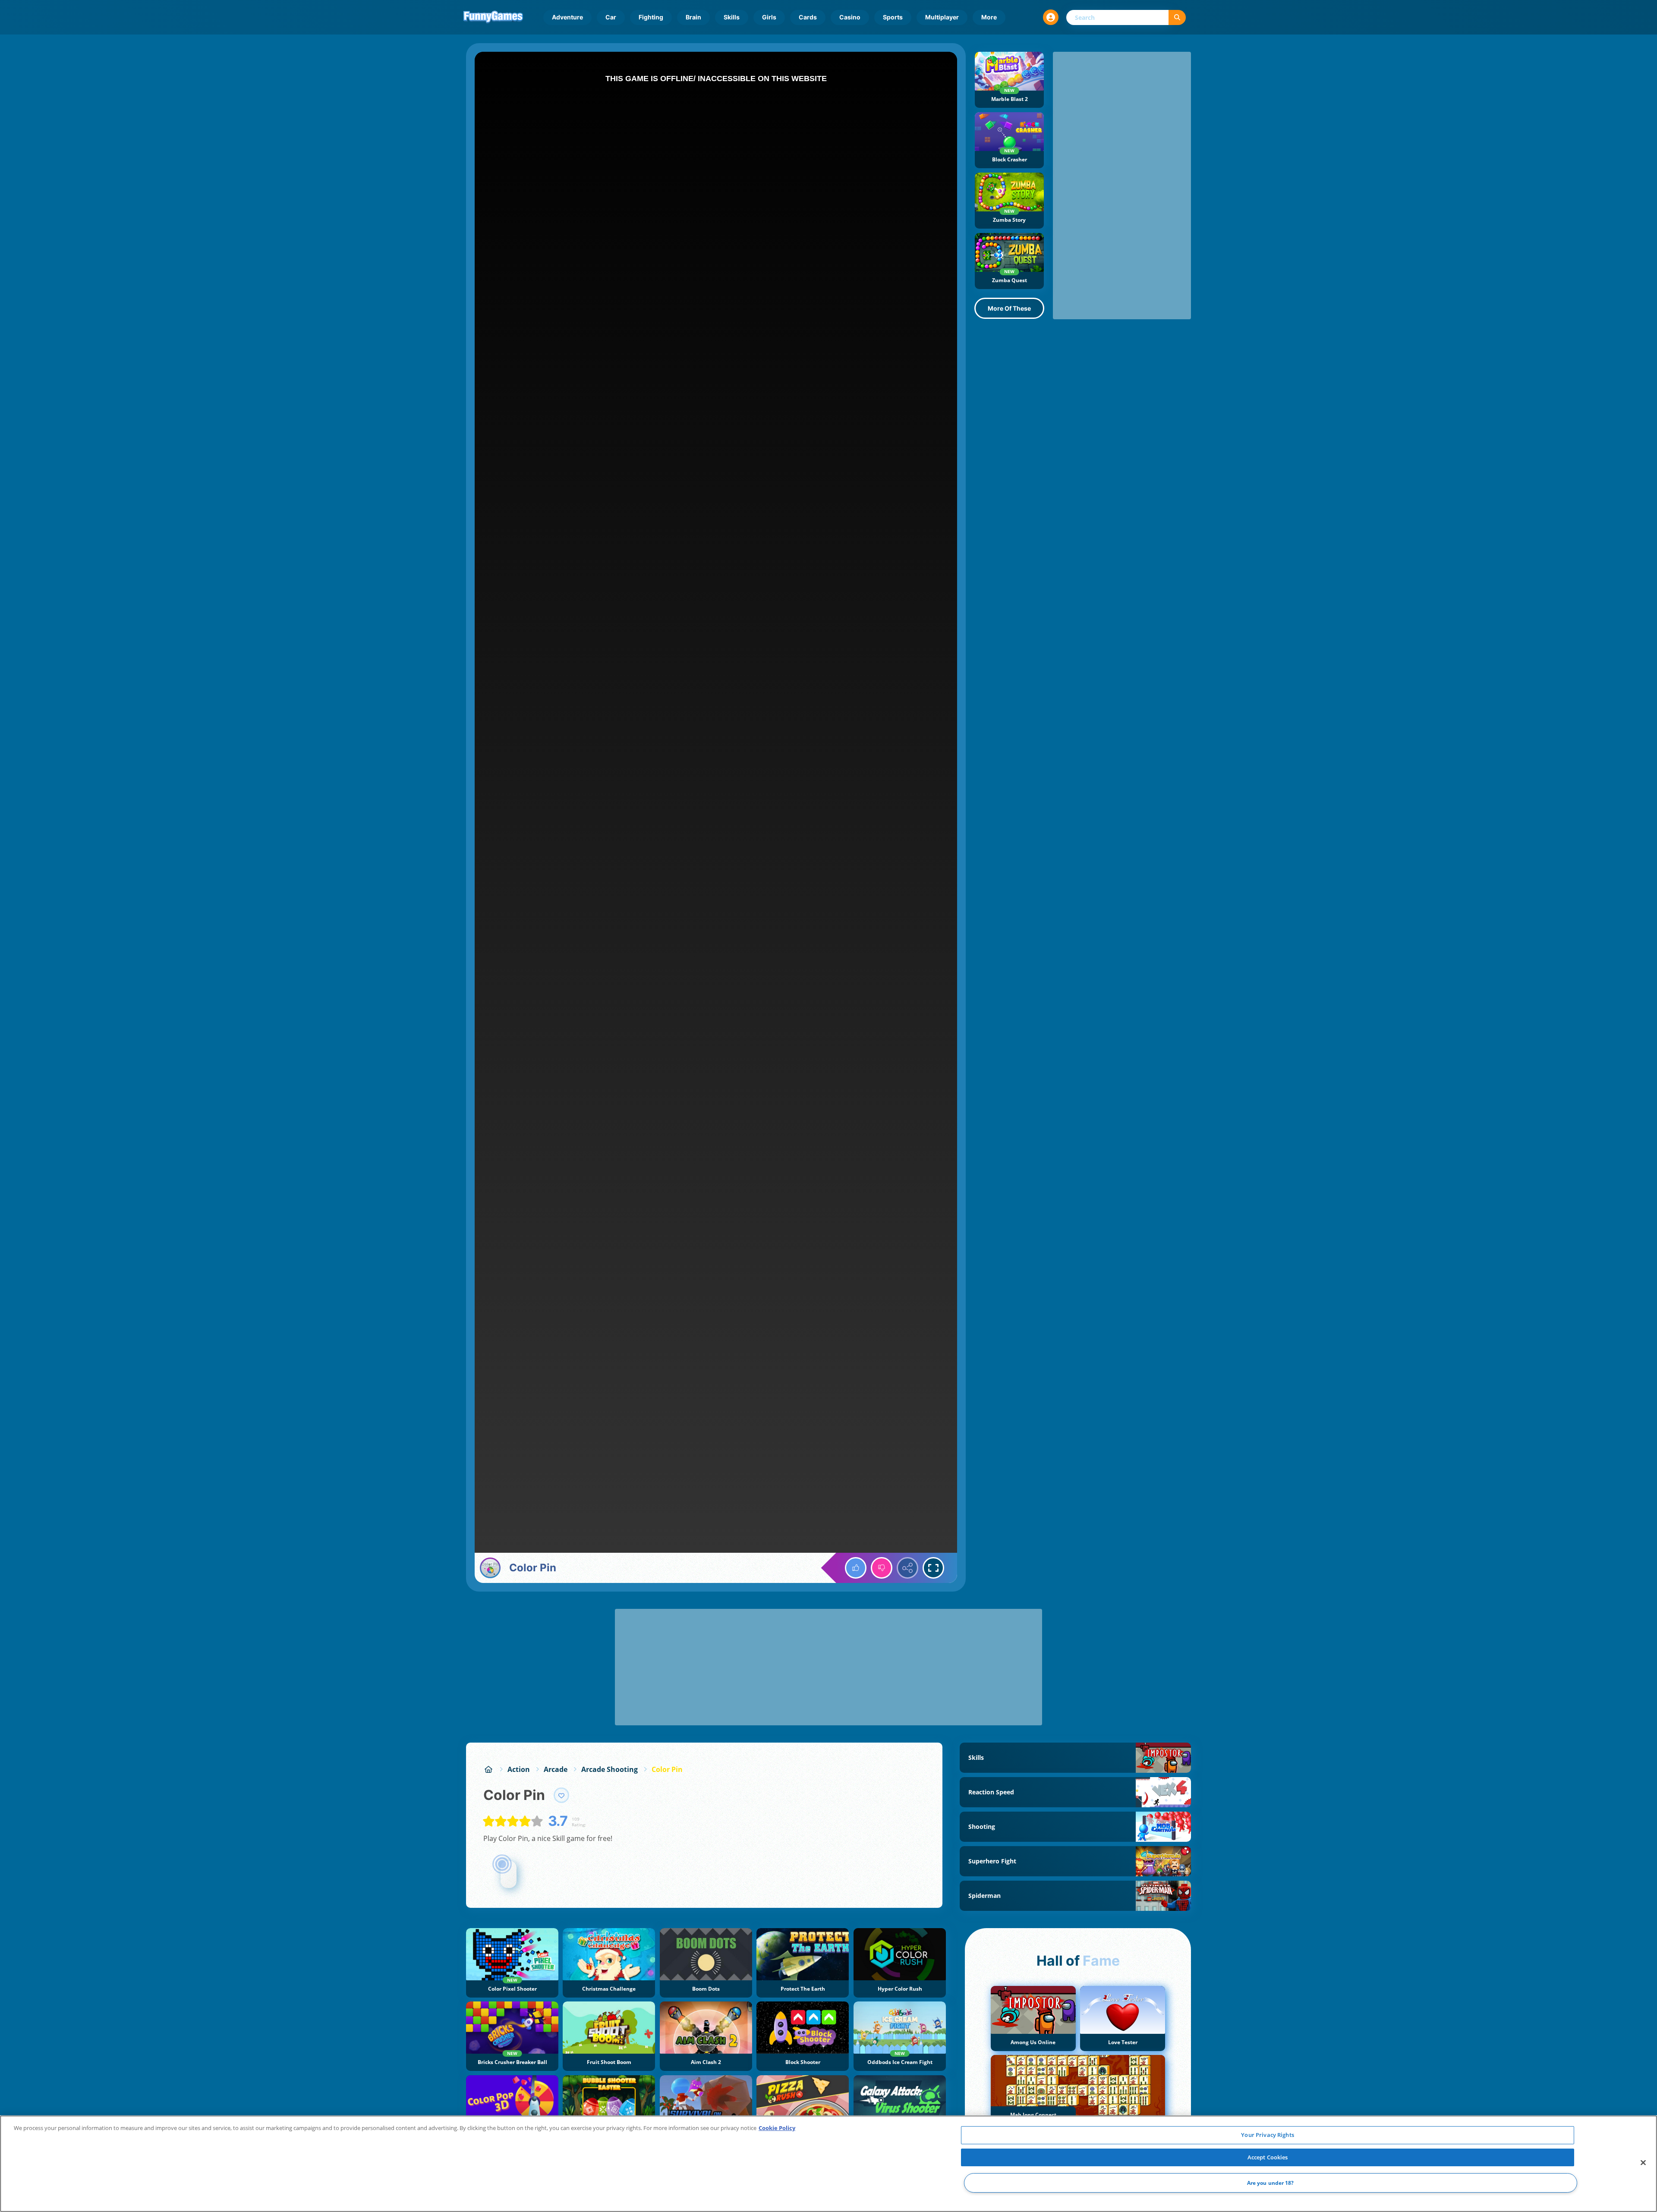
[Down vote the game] (882, 1568)
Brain (693, 17)
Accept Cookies (1268, 2157)
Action (519, 1769)
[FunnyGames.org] (488, 1769)
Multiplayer (942, 17)
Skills (732, 17)
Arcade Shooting (610, 1769)
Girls (769, 17)
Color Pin (667, 1769)
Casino (850, 17)
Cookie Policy (777, 2128)
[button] (1051, 17)
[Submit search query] (1177, 17)
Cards (808, 17)
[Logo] (493, 17)
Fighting (651, 17)
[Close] (1643, 2163)
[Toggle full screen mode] (933, 1568)
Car (611, 17)
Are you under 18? (1271, 2183)
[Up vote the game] (856, 1568)
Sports (893, 17)
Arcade (556, 1769)
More (989, 17)
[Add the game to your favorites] (561, 1795)
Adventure (567, 17)
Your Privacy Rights (1267, 2135)
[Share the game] (907, 1568)
